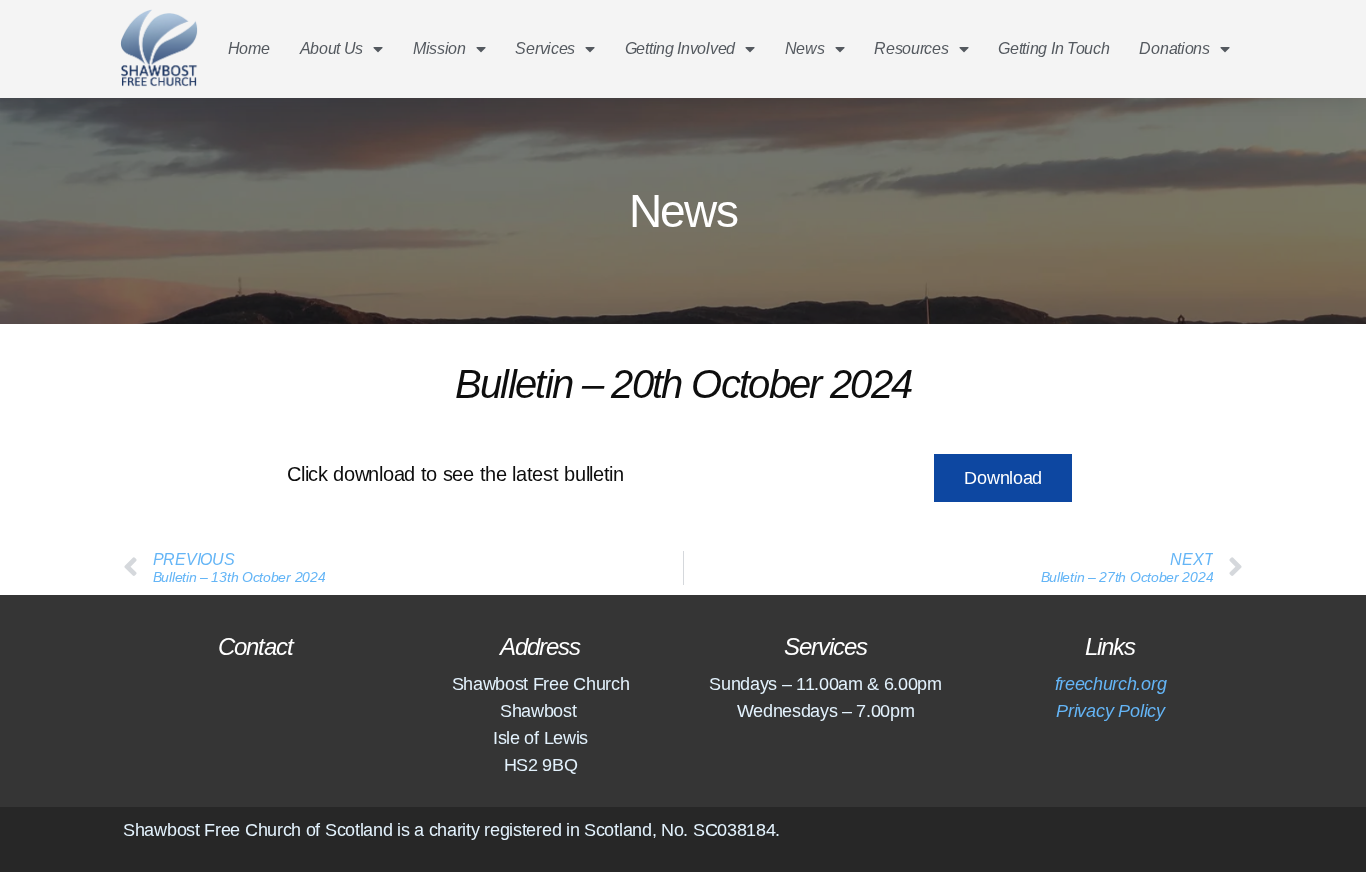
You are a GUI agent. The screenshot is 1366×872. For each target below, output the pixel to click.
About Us (332, 48)
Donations (1174, 48)
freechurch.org (1110, 684)
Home (249, 48)
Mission (439, 48)
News (805, 48)
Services (545, 48)
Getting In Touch (1053, 48)
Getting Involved (680, 48)
